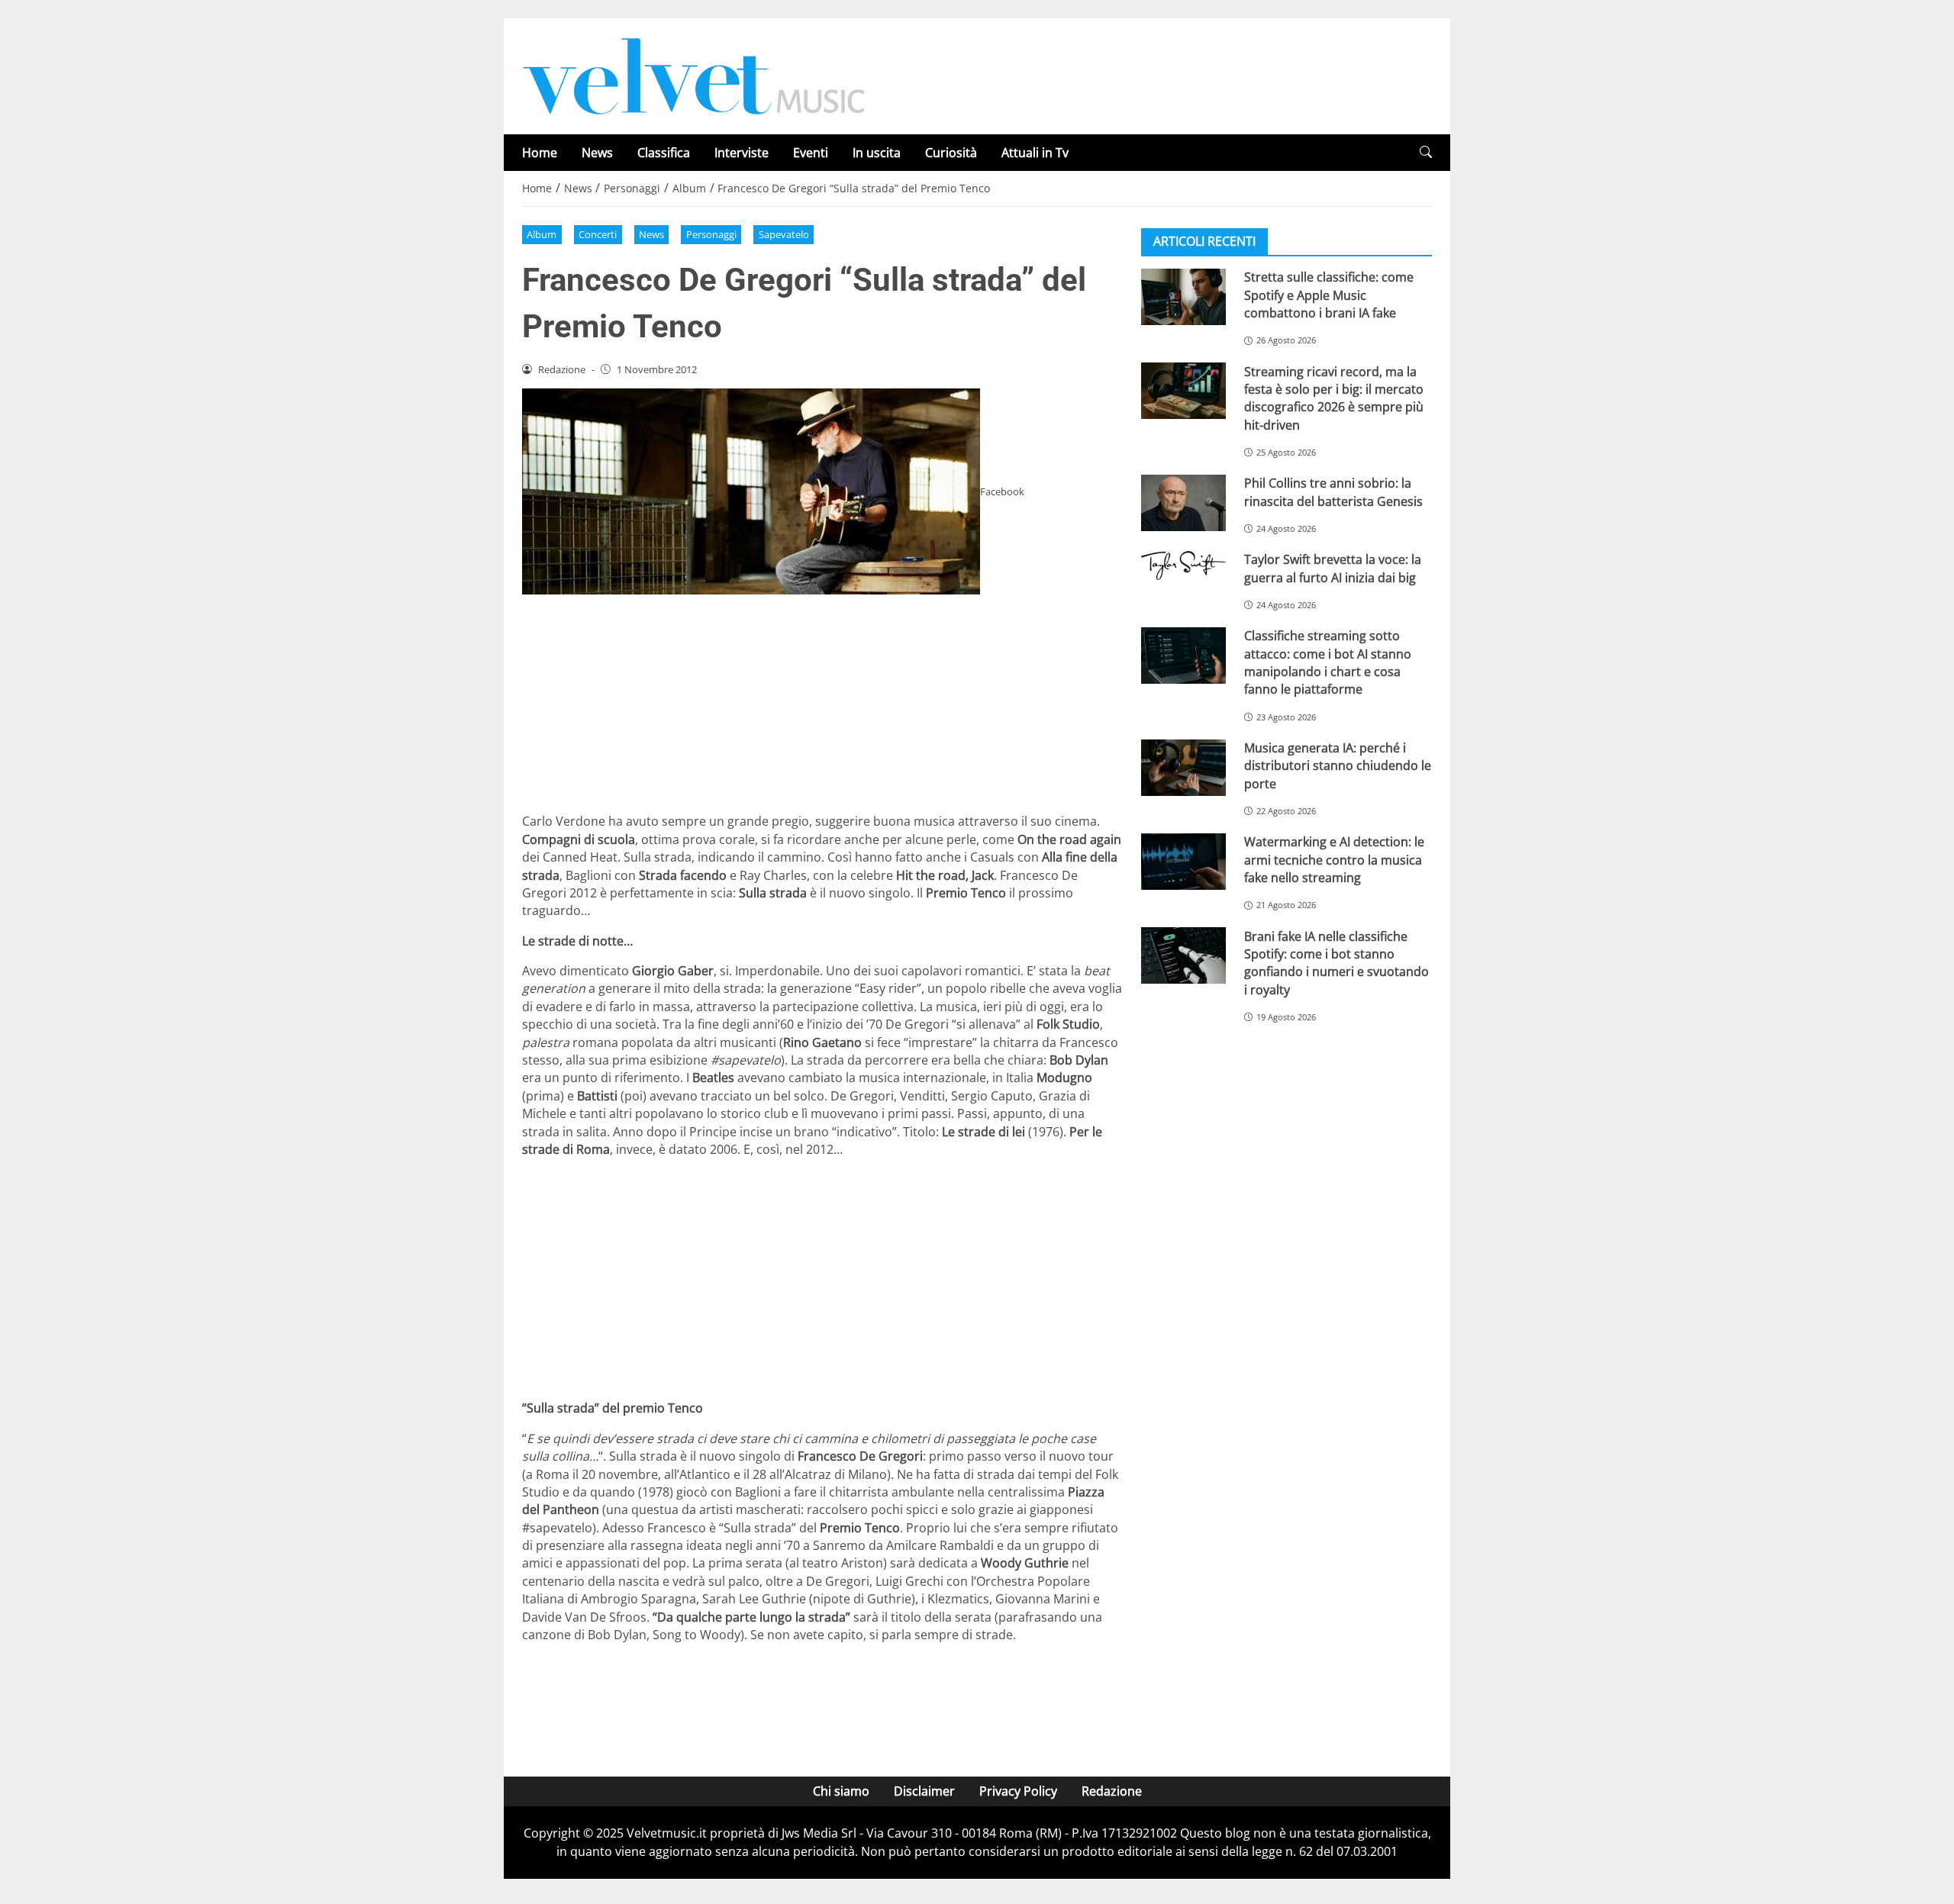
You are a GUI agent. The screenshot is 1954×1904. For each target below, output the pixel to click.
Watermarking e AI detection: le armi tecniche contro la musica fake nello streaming (1334, 860)
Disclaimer (924, 1791)
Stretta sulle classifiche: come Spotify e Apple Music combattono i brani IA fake (1329, 295)
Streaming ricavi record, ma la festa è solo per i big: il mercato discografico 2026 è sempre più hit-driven (1334, 398)
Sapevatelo (784, 234)
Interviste (742, 153)
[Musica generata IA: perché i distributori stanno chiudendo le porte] (1183, 768)
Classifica (664, 153)
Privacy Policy (1018, 1791)
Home (540, 153)
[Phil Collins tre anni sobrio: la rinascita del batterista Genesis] (1183, 503)
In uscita (877, 153)
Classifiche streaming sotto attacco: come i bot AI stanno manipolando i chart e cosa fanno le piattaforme (1328, 662)
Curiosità (951, 153)
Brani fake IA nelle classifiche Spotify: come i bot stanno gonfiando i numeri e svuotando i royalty (1337, 962)
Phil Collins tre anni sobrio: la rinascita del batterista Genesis (1333, 492)
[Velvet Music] (694, 75)
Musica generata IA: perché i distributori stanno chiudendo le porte (1338, 766)
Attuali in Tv (1035, 153)
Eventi (811, 153)
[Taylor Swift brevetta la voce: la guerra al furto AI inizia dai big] (1183, 565)
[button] (1426, 152)
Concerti (598, 234)
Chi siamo (841, 1791)
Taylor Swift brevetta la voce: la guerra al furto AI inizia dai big (1333, 568)
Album (542, 234)
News (597, 153)
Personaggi (711, 234)
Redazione (1112, 1791)
